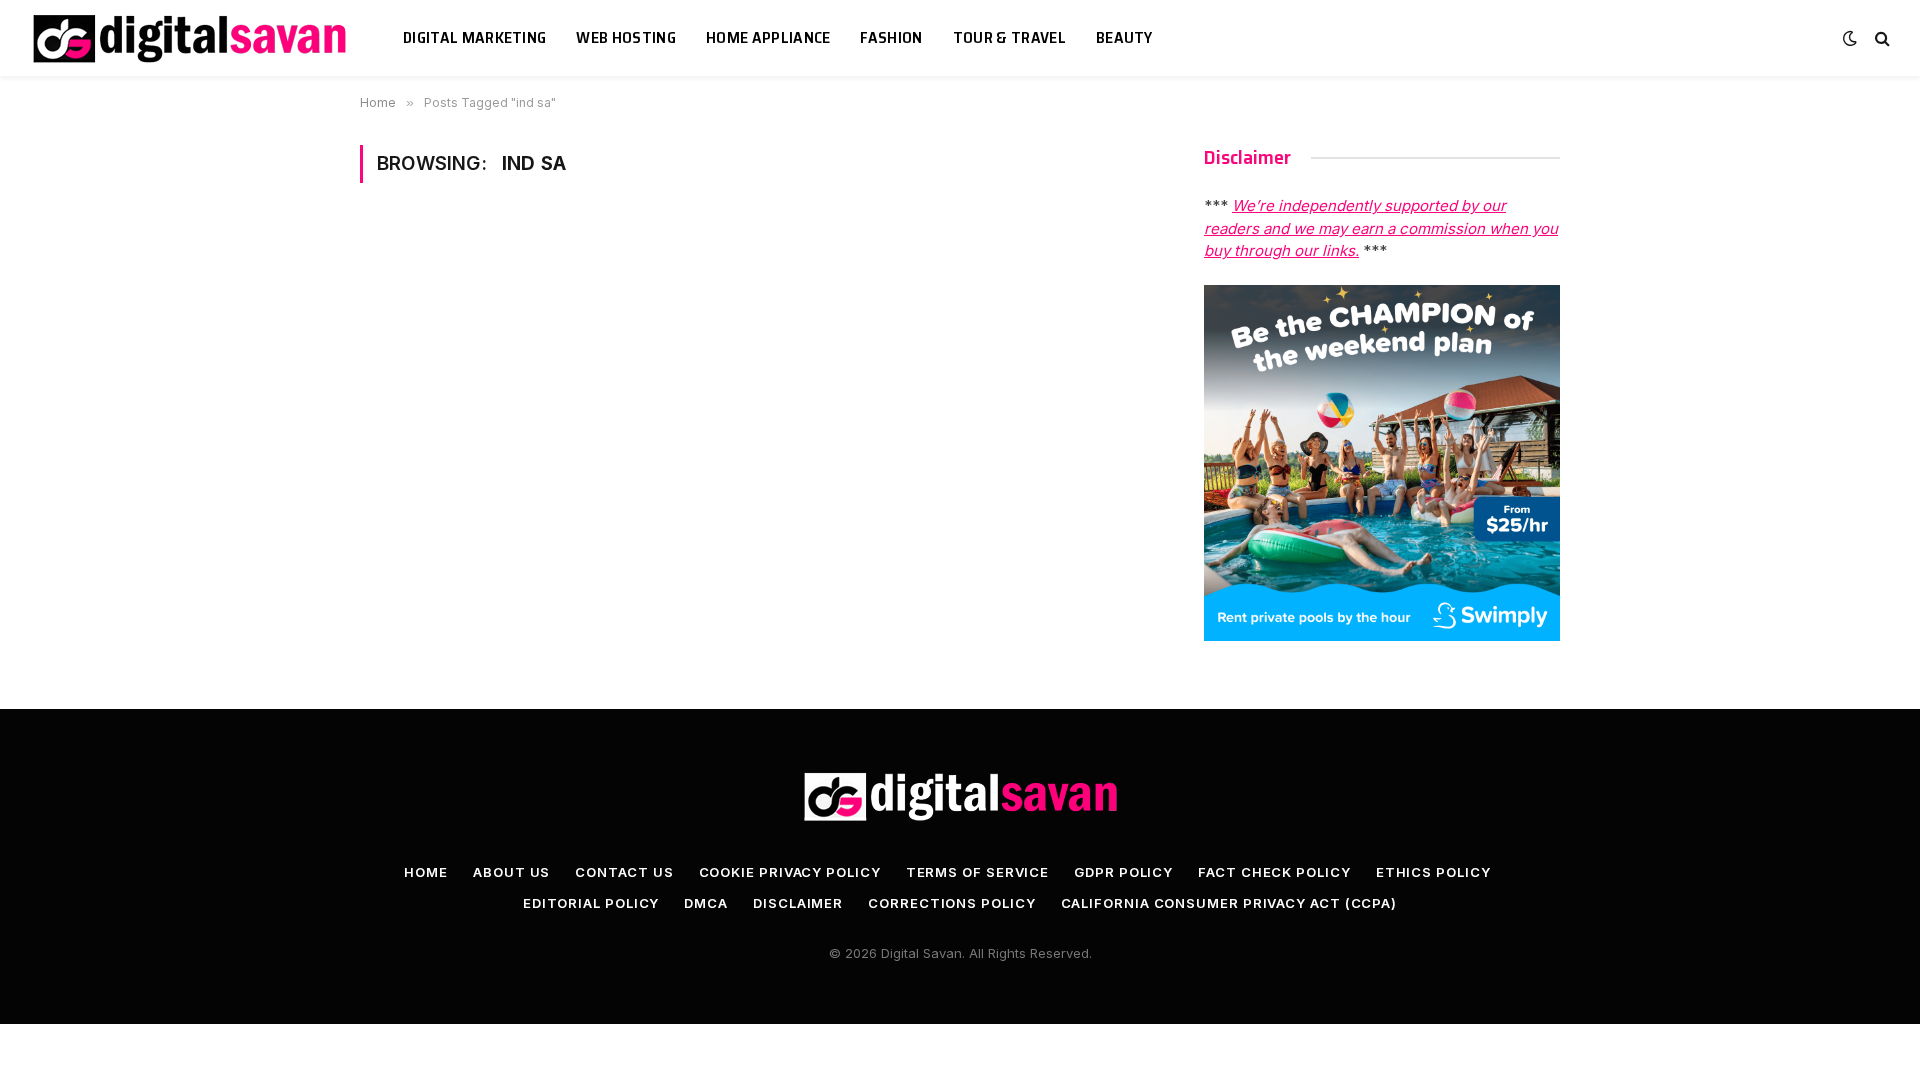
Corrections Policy (951, 903)
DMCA (706, 903)
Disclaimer (798, 903)
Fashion (891, 37)
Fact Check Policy (1274, 872)
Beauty (1124, 37)
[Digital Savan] (191, 38)
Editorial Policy (591, 903)
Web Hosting (626, 37)
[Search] (1880, 38)
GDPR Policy (1123, 872)
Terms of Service (978, 872)
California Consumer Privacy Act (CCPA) (1229, 903)
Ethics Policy (1433, 872)
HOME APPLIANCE (768, 37)
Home (426, 872)
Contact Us (624, 872)
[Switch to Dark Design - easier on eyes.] (1850, 38)
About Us (511, 872)
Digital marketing (474, 37)
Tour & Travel (1009, 37)
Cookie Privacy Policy (790, 872)
